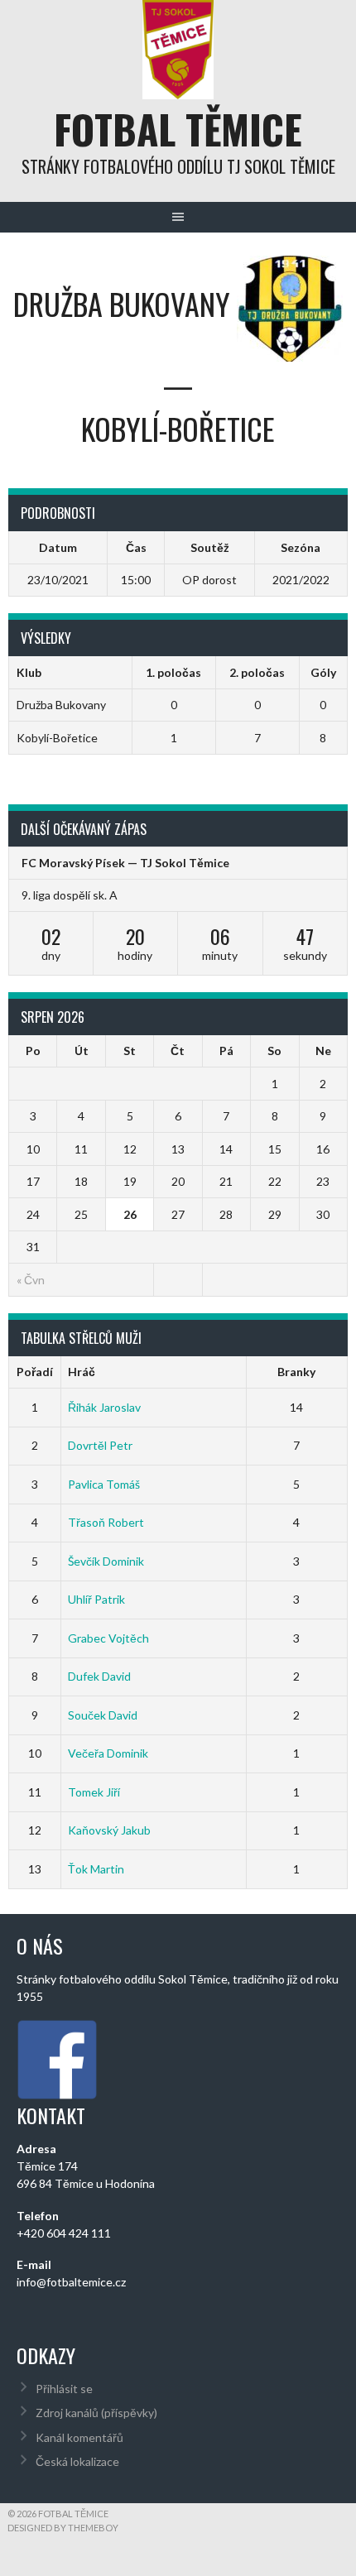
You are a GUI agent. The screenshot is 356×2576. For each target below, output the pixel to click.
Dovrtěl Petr (100, 1445)
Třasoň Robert (106, 1522)
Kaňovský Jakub (109, 1830)
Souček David (103, 1715)
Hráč (82, 1372)
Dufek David (99, 1676)
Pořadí (35, 1372)
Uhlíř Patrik (96, 1599)
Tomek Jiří (94, 1792)
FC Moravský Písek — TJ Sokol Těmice (125, 863)
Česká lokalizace (77, 2461)
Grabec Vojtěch (108, 1638)
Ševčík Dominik (106, 1561)
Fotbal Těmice (178, 129)
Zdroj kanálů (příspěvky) (96, 2413)
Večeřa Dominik (108, 1753)
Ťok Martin (96, 1869)
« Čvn (31, 1280)
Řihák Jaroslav (104, 1407)
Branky (296, 1372)
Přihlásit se (64, 2389)
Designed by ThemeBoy (63, 2528)
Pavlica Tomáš (104, 1484)
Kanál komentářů (79, 2437)
